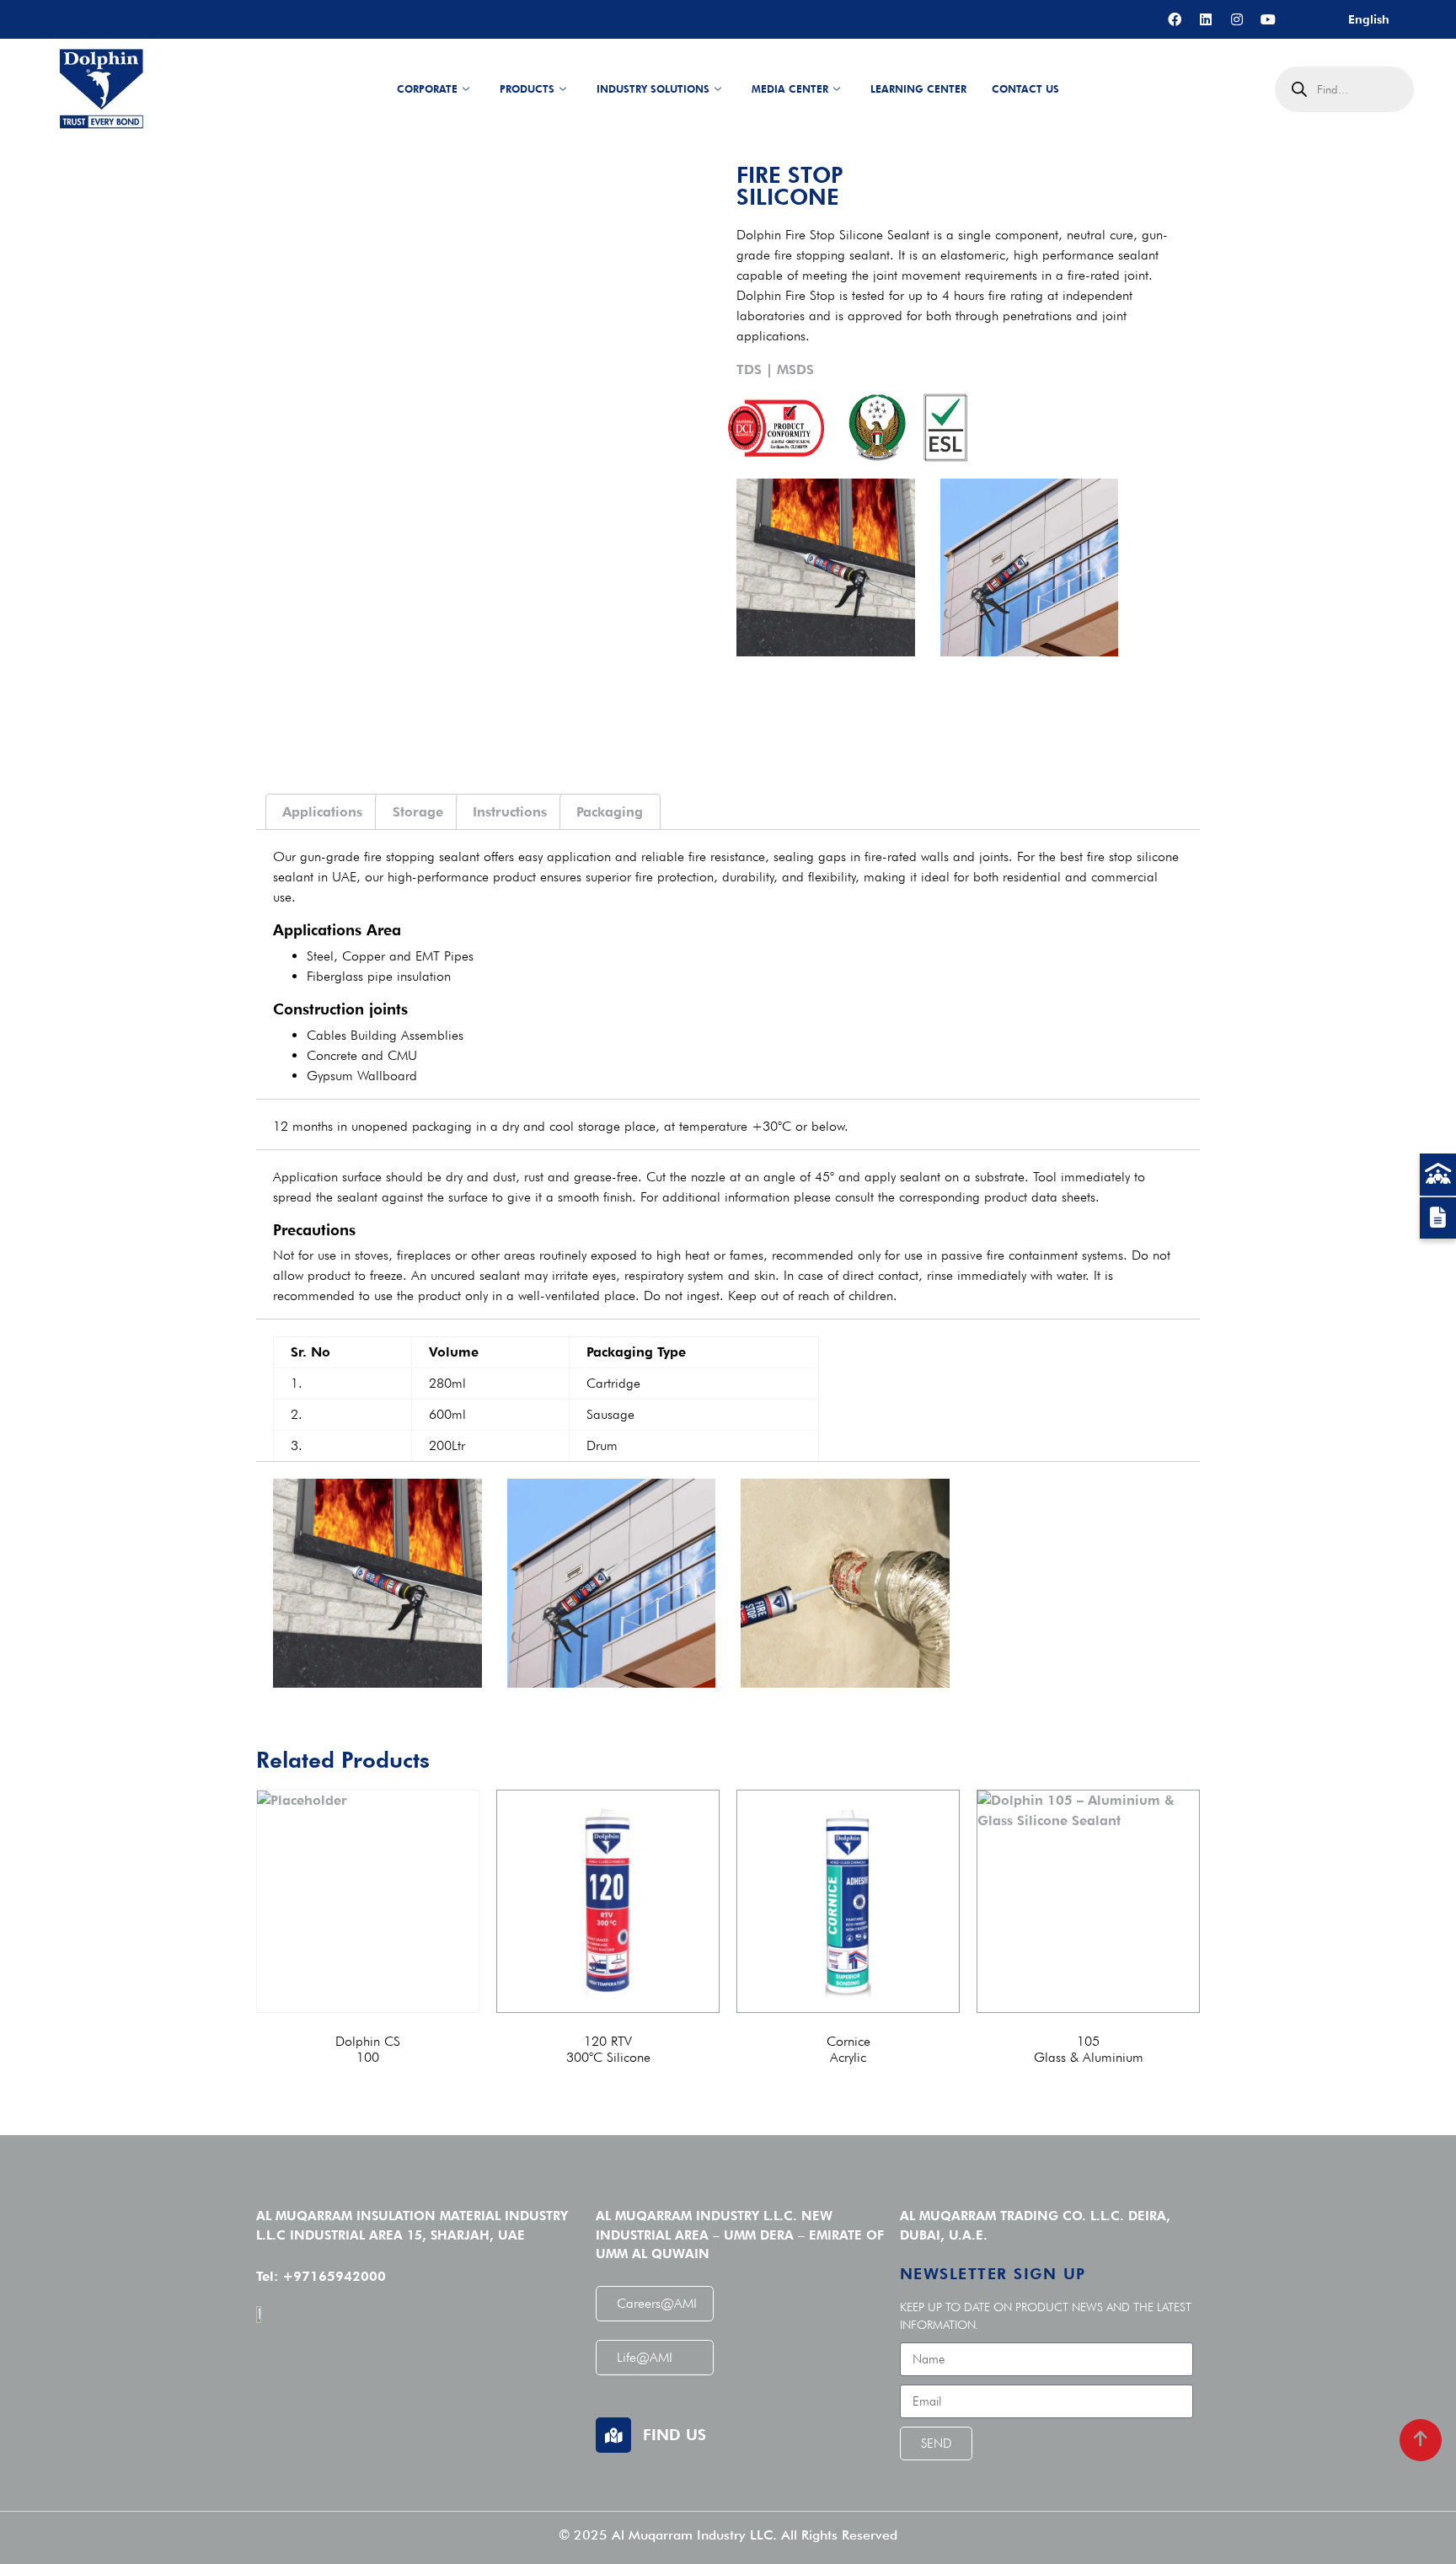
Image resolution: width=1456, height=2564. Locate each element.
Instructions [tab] (510, 812)
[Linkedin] (1206, 19)
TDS (749, 369)
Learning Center (918, 89)
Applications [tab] (322, 812)
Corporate (427, 89)
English (1369, 19)
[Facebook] (1175, 19)
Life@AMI (645, 2357)
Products (527, 89)
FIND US (674, 2435)
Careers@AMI (657, 2303)
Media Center (790, 89)
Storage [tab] (418, 812)
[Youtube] (1268, 19)
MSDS (795, 369)
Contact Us (1025, 89)
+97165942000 (334, 2276)
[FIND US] (613, 2435)
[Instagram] (1237, 19)
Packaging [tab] (610, 812)
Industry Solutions (653, 89)
